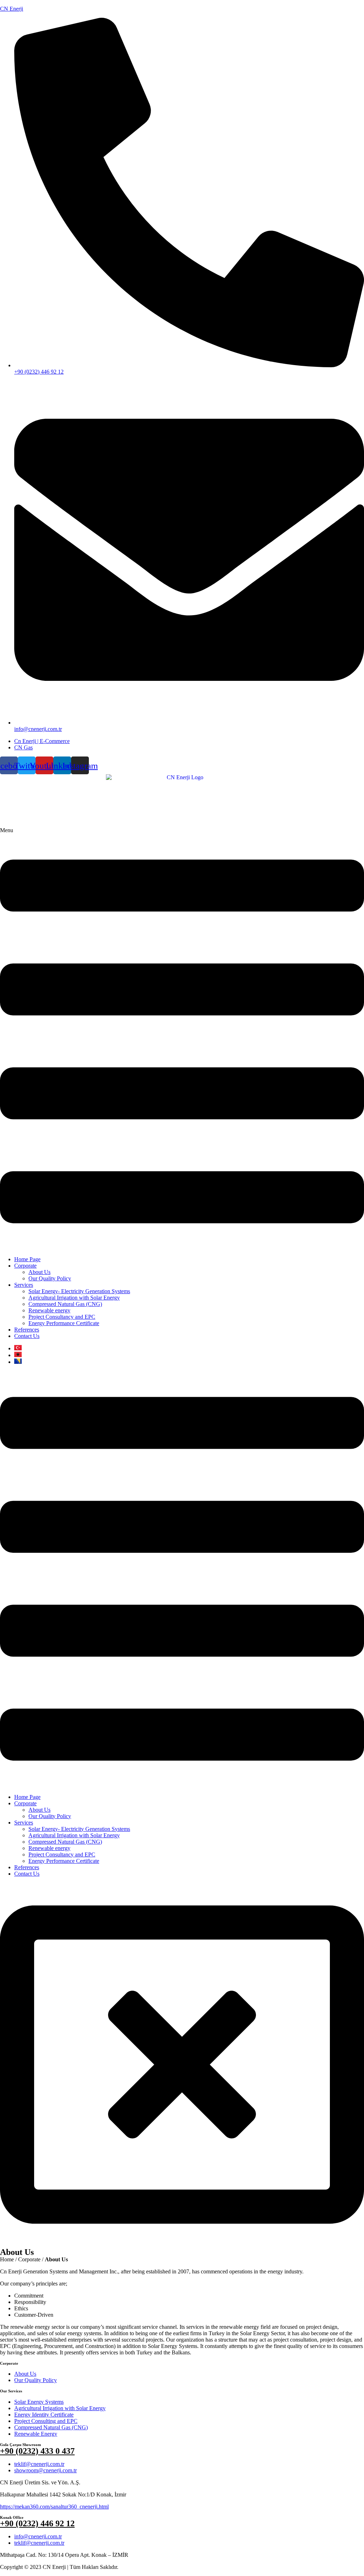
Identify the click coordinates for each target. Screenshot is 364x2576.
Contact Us (27, 1336)
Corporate (25, 1266)
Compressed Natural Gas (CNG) (65, 1304)
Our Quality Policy (50, 1278)
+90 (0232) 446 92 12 (37, 2523)
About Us (39, 1272)
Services (24, 1285)
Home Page (27, 1259)
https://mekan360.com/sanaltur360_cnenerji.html (54, 2507)
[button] (182, 1039)
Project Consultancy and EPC (62, 1317)
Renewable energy (49, 1310)
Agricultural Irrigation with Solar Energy (74, 1298)
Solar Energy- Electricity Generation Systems (79, 1291)
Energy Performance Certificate (64, 1323)
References (27, 1330)
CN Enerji (12, 9)
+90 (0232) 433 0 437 (37, 2451)
